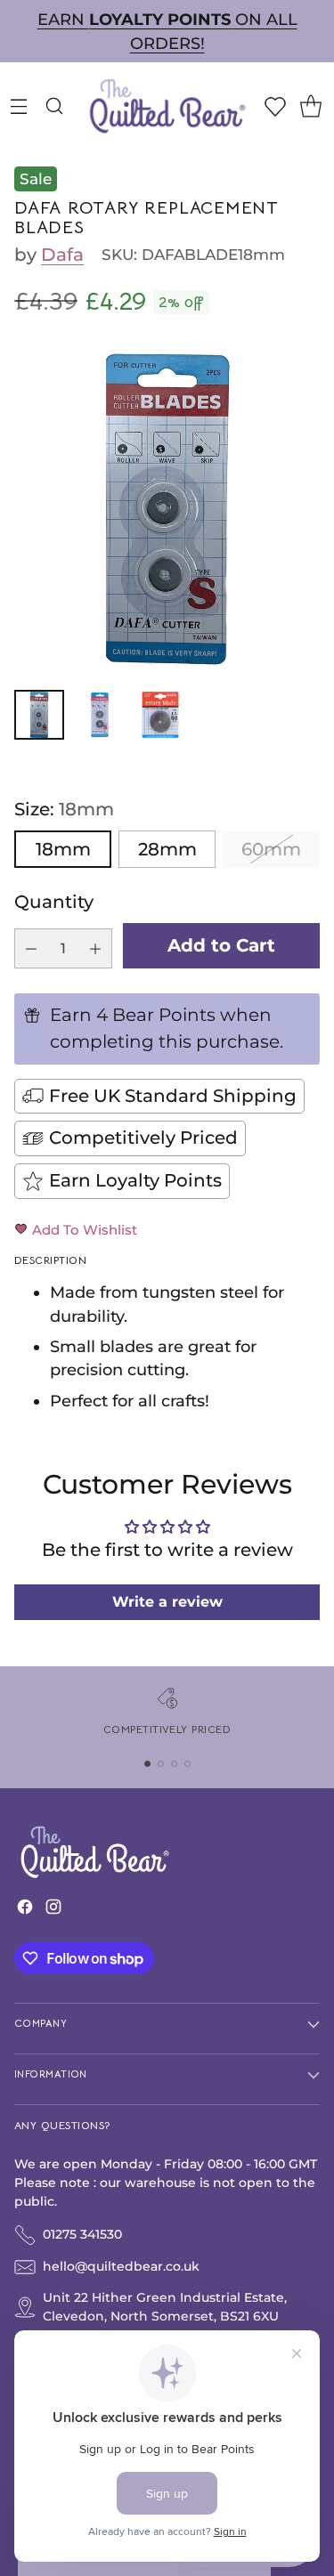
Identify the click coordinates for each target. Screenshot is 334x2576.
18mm (63, 849)
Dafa (62, 255)
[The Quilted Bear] (167, 105)
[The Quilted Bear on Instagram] (53, 1911)
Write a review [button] (167, 1602)
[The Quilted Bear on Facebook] (25, 1911)
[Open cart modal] (310, 105)
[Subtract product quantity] (31, 948)
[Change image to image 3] (160, 715)
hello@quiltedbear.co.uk (121, 2266)
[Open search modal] (54, 105)
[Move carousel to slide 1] (147, 1764)
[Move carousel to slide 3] (174, 1764)
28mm (167, 849)
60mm (271, 849)
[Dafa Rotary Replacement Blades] (167, 509)
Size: (64, 809)
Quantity (54, 902)
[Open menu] (18, 105)
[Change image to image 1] (39, 715)
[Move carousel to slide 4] (187, 1764)
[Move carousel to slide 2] (161, 1764)
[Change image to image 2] (100, 715)
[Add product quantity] (95, 948)
